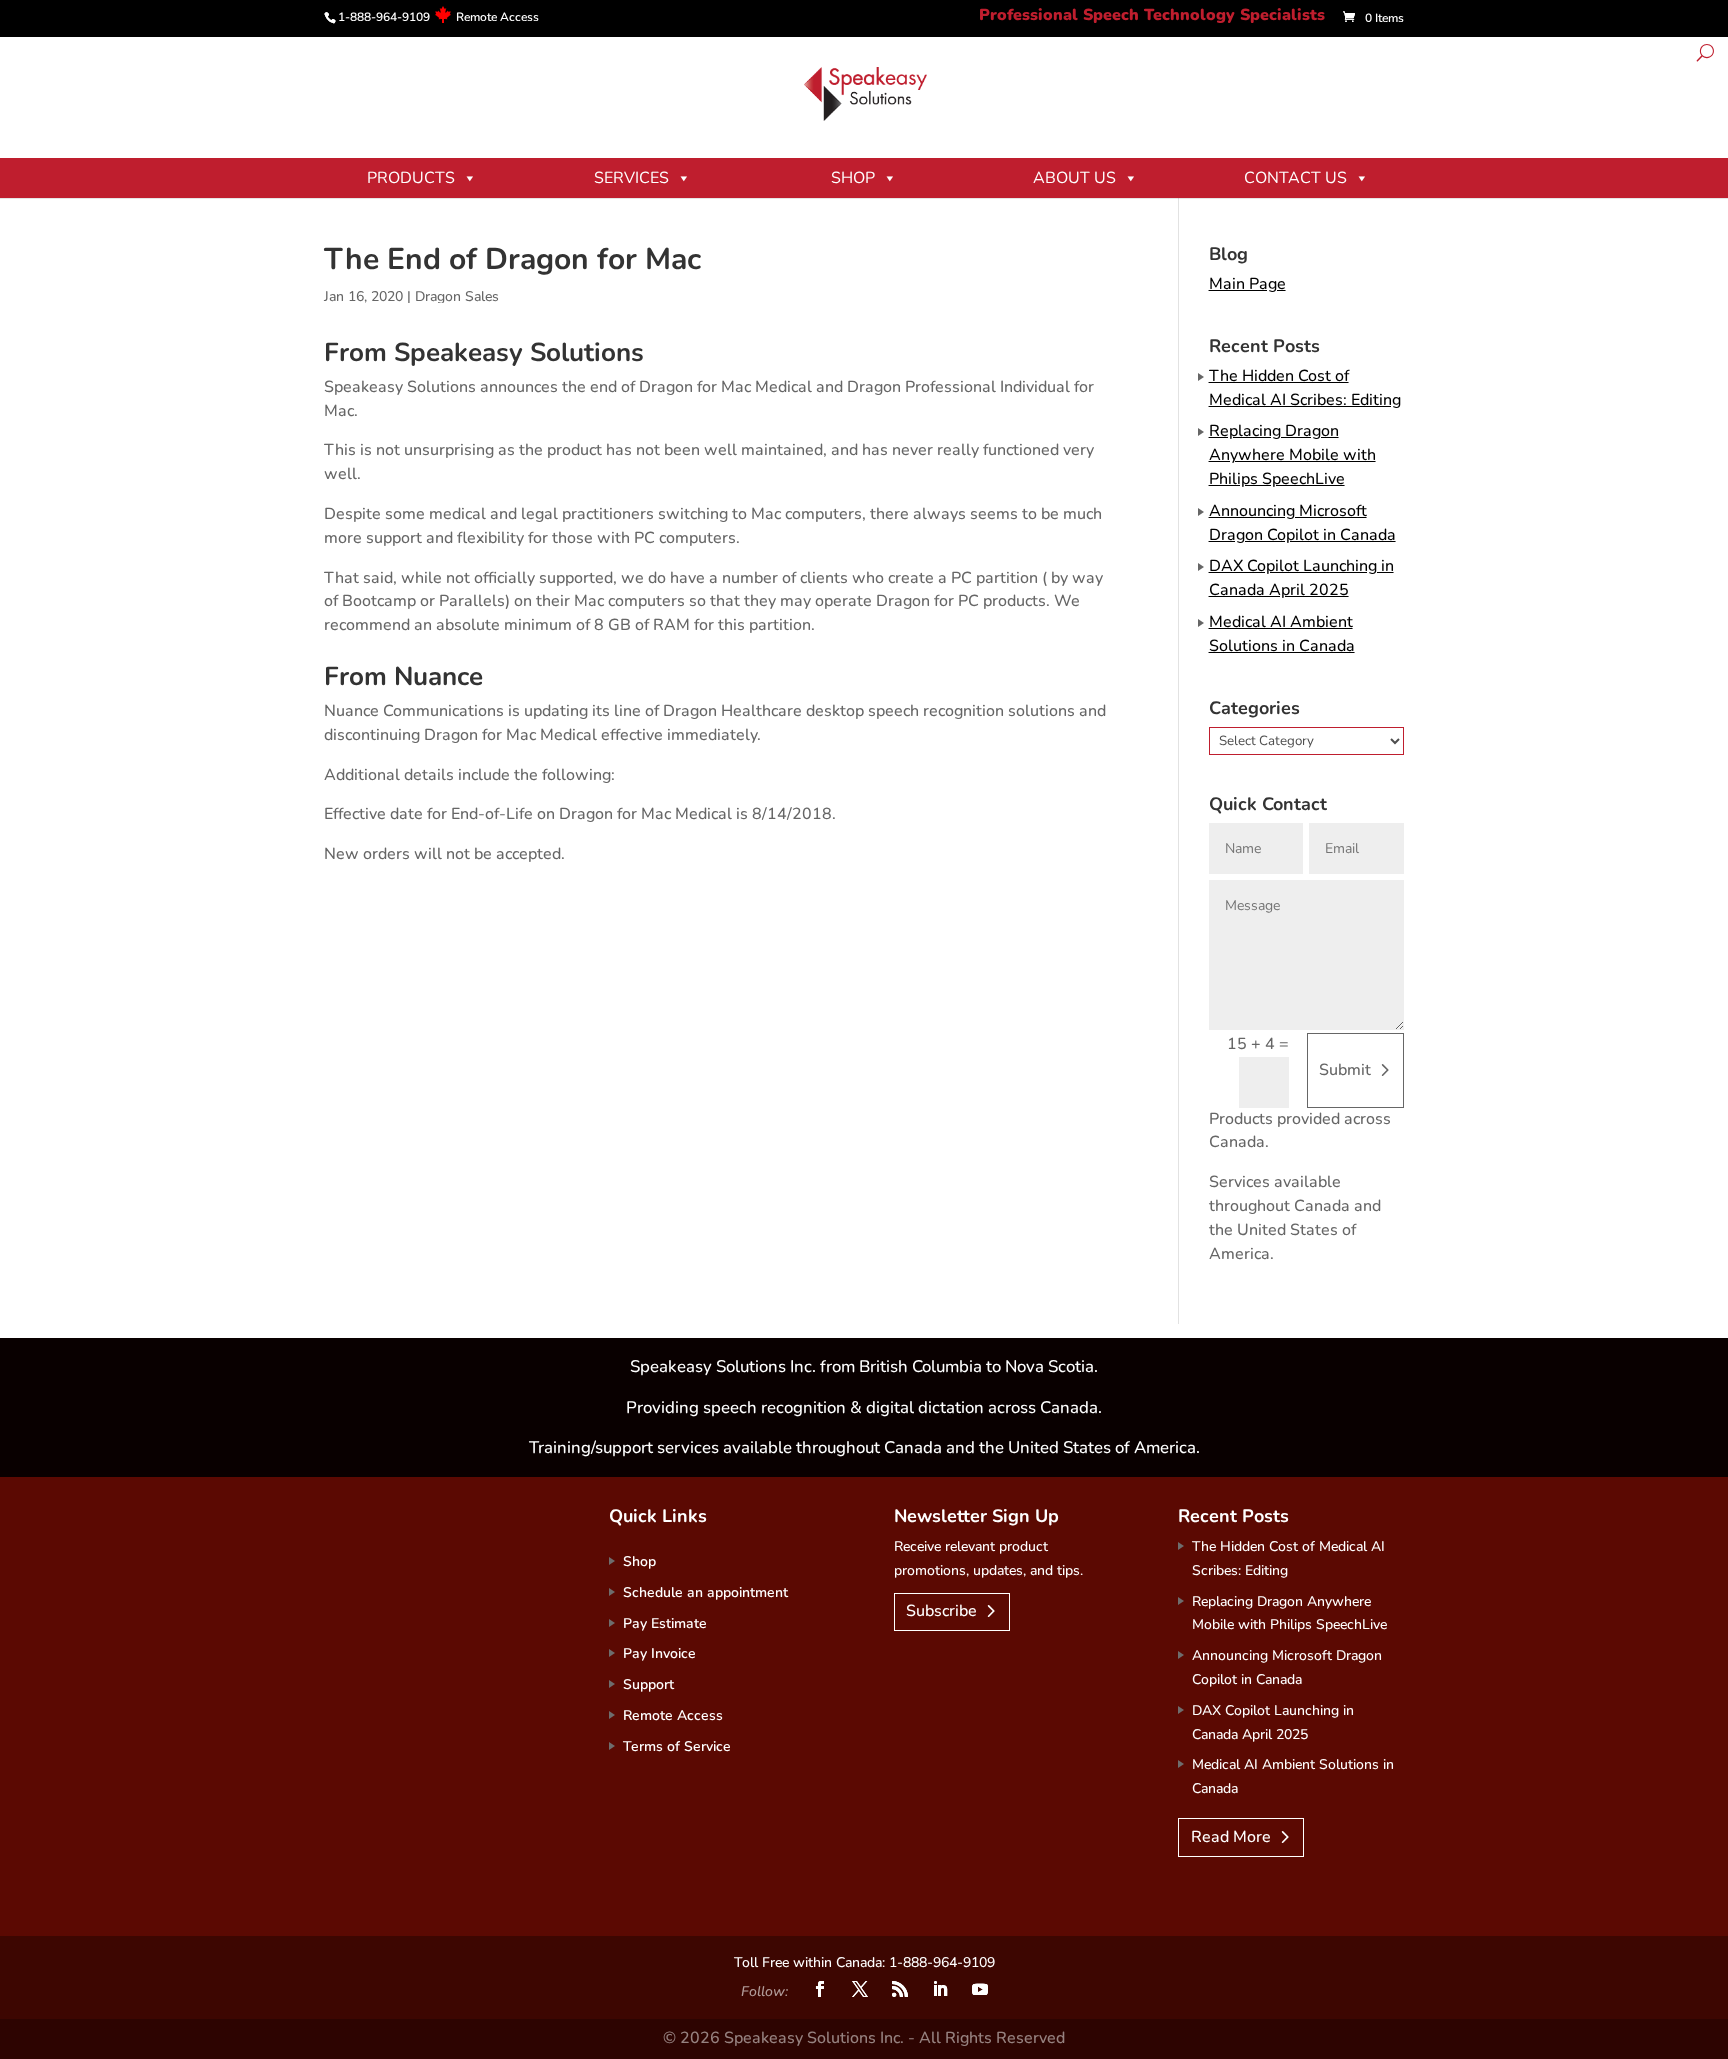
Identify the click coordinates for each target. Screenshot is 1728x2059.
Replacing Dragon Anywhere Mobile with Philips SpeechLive (1292, 455)
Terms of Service (677, 1746)
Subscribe (941, 1611)
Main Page (1247, 284)
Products (411, 178)
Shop (853, 178)
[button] (1705, 55)
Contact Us (1295, 178)
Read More (1231, 1837)
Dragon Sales (457, 296)
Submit (1345, 1070)
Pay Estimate (665, 1623)
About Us (1074, 178)
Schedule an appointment (705, 1592)
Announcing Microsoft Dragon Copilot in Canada (1302, 523)
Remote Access (497, 17)
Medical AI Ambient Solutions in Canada (1282, 634)
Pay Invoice (659, 1653)
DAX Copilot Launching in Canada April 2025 (1301, 578)
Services (631, 178)
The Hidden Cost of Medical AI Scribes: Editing (1305, 388)
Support (648, 1684)
